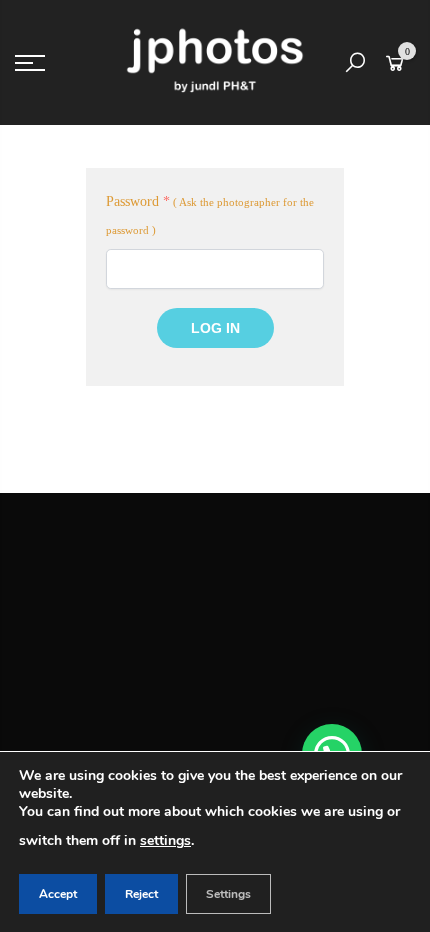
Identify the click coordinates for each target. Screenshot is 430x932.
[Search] (355, 63)
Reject (141, 894)
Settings (228, 894)
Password (138, 201)
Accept (58, 894)
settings (165, 840)
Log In (215, 328)
